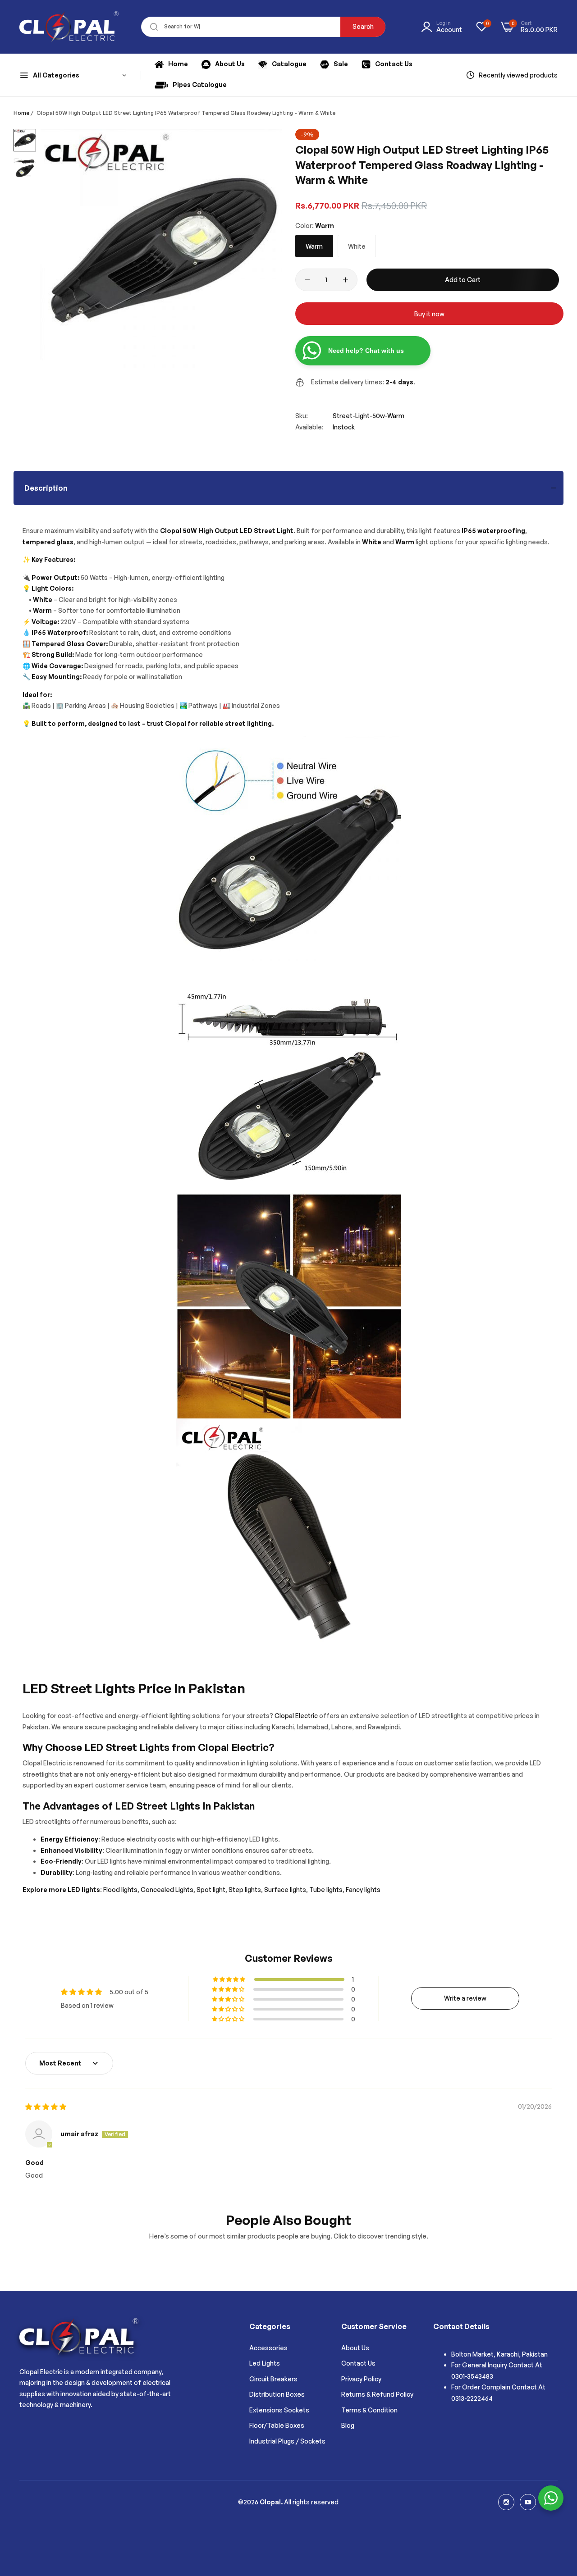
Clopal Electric (296, 1716)
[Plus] (346, 280)
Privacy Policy (361, 2379)
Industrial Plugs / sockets (287, 2441)
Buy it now (429, 314)
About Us (355, 2348)
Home (21, 113)
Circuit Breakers (273, 2379)
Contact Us (358, 2363)
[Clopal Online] (69, 27)
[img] (46, 2107)
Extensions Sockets (279, 2410)
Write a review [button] (465, 1998)
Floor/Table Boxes (277, 2425)
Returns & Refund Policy (377, 2394)
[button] (230, 1979)
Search (363, 26)
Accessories (268, 2348)
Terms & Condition (369, 2410)
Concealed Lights (167, 1890)
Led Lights (265, 2363)
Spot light (211, 1890)
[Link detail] (506, 2502)
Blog (348, 2425)
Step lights (245, 1890)
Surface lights (285, 1890)
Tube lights (325, 1890)
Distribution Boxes (277, 2394)
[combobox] (263, 27)
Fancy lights (363, 1890)
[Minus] (307, 280)
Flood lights (120, 1890)
